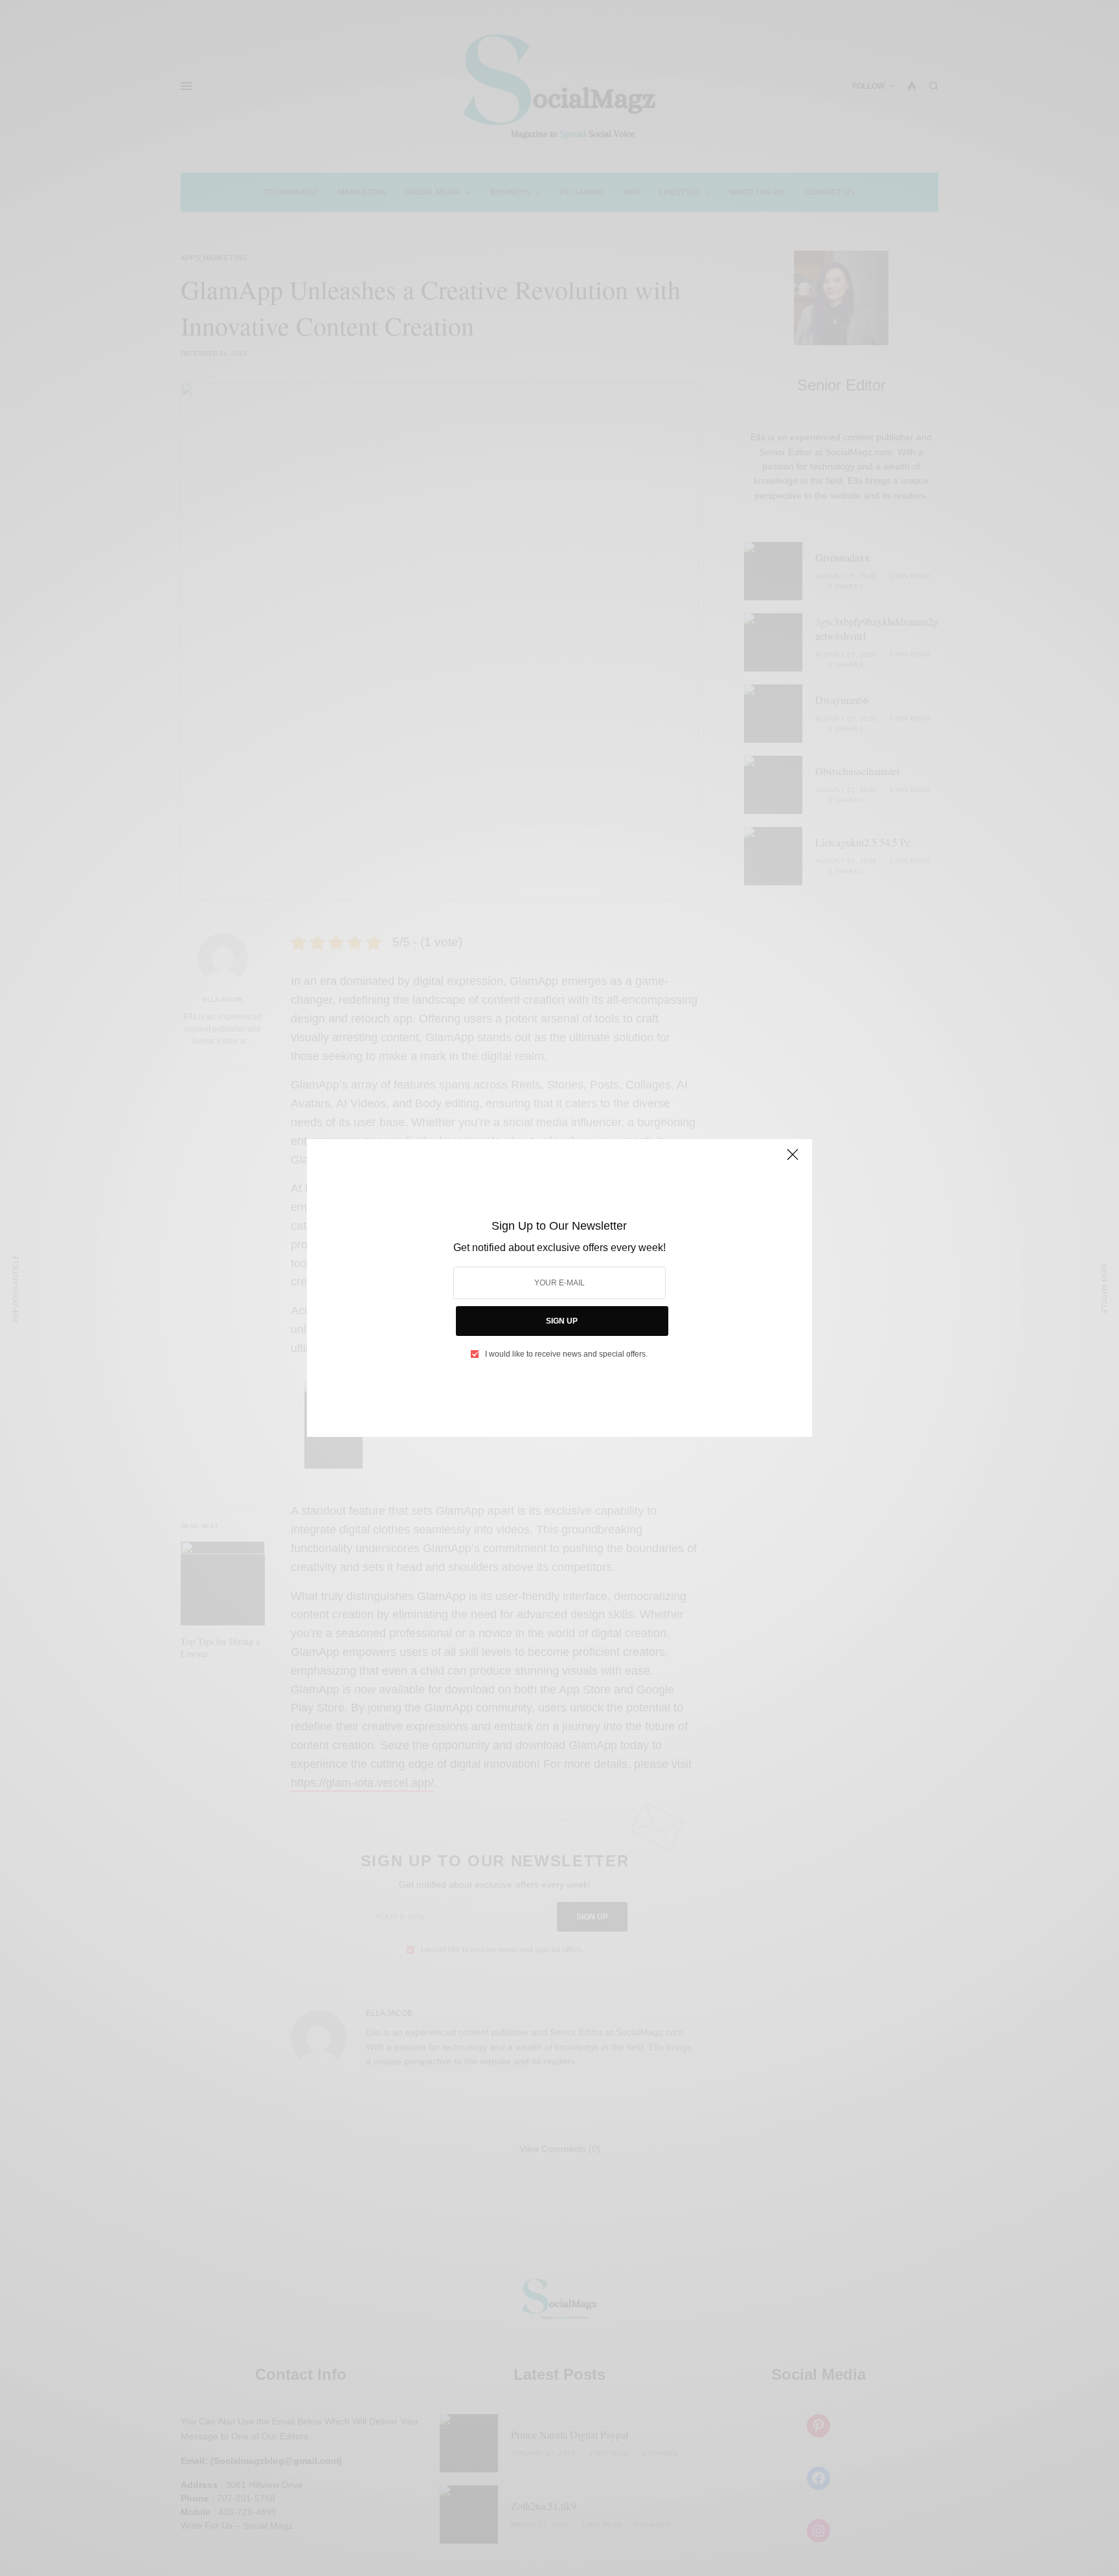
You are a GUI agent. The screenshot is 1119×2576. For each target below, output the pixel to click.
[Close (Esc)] (793, 1160)
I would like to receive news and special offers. (566, 1354)
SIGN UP (562, 1321)
